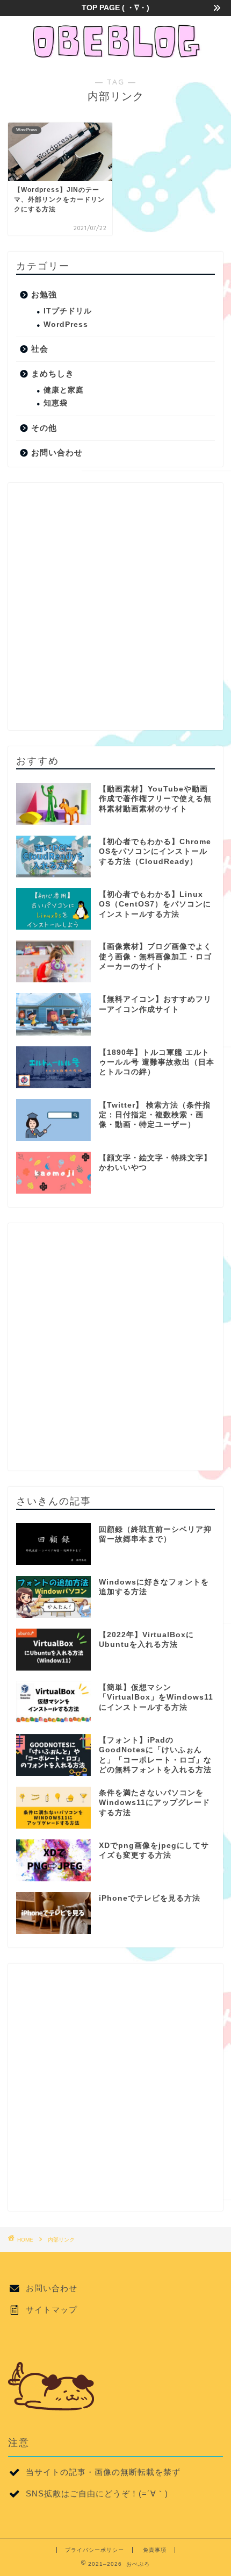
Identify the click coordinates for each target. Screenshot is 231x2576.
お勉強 (44, 294)
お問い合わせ (57, 452)
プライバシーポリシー (95, 2550)
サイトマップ (52, 2310)
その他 (44, 428)
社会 (40, 349)
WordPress (66, 324)
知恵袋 (56, 403)
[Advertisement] (115, 606)
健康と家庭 (64, 390)
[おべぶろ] (115, 55)
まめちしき (53, 373)
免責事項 (155, 2550)
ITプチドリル (68, 311)
